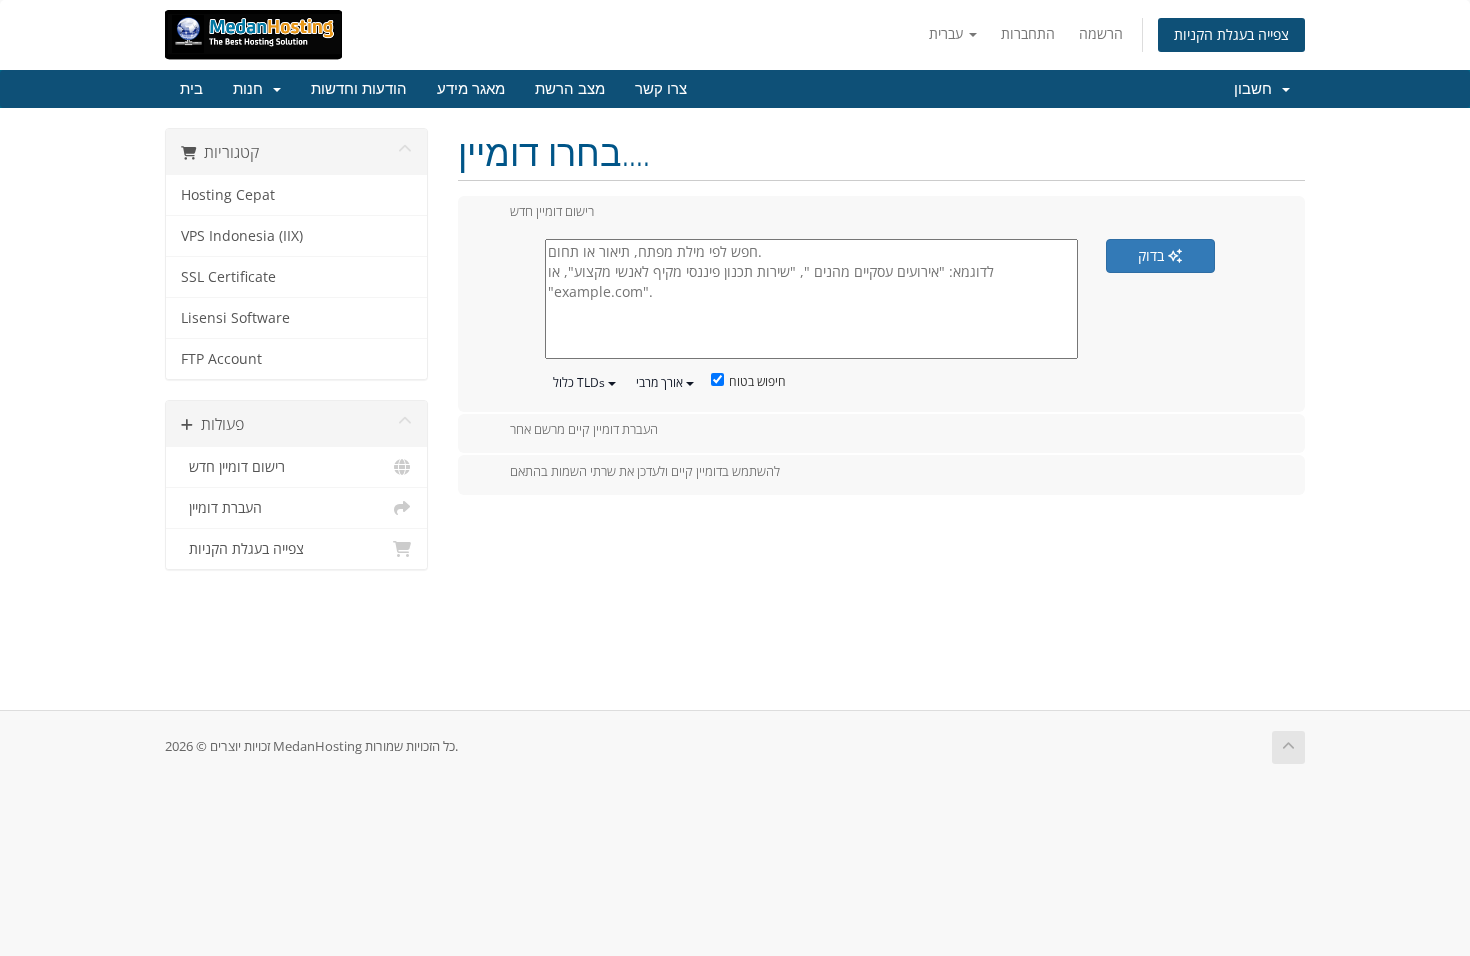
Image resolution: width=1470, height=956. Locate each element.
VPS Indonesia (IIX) (242, 236)
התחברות (1028, 33)
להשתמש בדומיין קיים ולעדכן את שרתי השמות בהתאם (645, 471)
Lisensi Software (235, 318)
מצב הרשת (570, 89)
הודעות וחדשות (359, 89)
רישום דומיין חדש (233, 467)
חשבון (1257, 89)
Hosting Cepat (228, 195)
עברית (948, 33)
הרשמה (1101, 33)
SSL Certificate (228, 277)
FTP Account (221, 359)
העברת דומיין (221, 508)
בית (191, 89)
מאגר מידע (471, 89)
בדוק (1153, 255)
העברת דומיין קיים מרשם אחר (584, 430)
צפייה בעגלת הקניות (1231, 34)
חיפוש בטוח (757, 381)
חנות (252, 89)
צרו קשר (661, 89)
